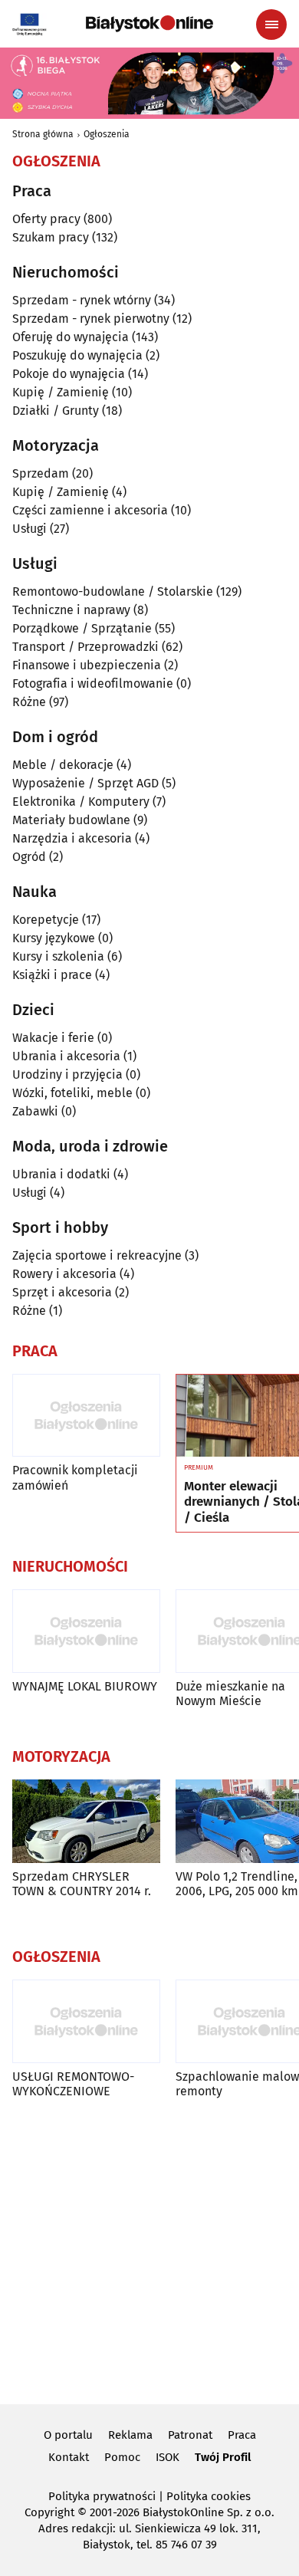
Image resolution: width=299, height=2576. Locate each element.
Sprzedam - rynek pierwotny (91, 319)
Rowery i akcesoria (64, 1274)
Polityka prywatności (102, 2496)
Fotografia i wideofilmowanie (93, 683)
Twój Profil (223, 2457)
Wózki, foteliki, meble (72, 1093)
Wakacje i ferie (53, 1038)
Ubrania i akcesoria (66, 1056)
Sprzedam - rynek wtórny (82, 300)
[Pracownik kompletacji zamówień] (86, 1416)
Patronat (190, 2435)
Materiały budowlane (71, 820)
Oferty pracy (46, 219)
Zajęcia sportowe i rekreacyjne (97, 1255)
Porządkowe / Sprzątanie (82, 628)
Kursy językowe (54, 938)
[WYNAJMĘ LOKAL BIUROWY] (86, 1631)
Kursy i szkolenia (58, 956)
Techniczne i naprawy (71, 610)
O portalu (68, 2435)
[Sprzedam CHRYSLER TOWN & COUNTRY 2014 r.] (86, 1821)
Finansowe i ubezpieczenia (87, 665)
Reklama (130, 2435)
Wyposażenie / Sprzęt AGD (85, 783)
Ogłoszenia (107, 134)
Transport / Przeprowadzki (85, 647)
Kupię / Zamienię (61, 392)
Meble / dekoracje (63, 765)
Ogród (29, 857)
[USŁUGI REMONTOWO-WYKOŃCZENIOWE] (86, 2021)
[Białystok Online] (149, 24)
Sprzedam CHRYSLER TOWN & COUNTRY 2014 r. (82, 1884)
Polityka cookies (209, 2496)
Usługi (30, 529)
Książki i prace (52, 975)
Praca (242, 2435)
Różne (29, 702)
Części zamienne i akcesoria (90, 510)
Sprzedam (41, 473)
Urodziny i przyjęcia (67, 1074)
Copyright (49, 2512)
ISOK (168, 2457)
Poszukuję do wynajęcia (77, 355)
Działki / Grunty (56, 411)
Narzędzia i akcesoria (72, 838)
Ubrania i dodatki (61, 1174)
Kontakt (69, 2457)
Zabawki (35, 1111)
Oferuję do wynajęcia (71, 337)
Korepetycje (46, 920)
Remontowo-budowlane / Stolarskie (113, 591)
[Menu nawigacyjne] (271, 25)
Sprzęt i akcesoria (62, 1292)
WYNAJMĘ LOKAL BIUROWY (85, 1686)
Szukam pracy (51, 237)
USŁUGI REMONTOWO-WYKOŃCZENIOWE (73, 2084)
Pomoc (122, 2457)
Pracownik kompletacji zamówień (75, 1477)
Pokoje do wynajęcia (69, 374)
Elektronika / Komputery (81, 802)
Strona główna (43, 134)
